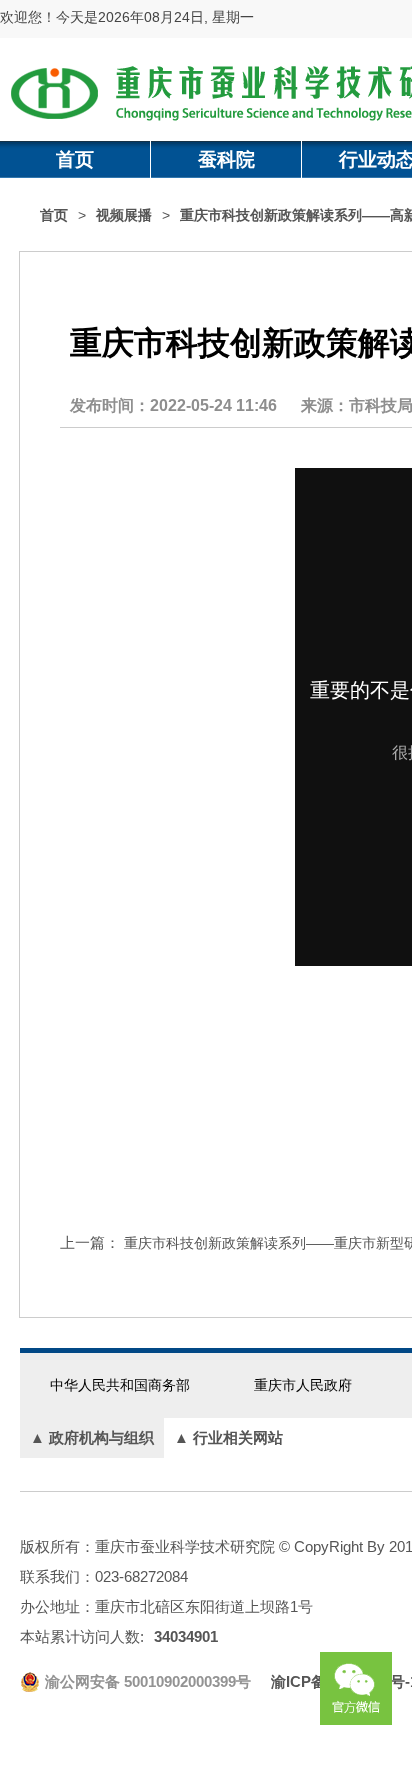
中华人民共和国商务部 (120, 1385)
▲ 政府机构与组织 (92, 1437)
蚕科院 (226, 159)
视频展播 (124, 215)
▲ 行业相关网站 (228, 1437)
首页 (75, 159)
